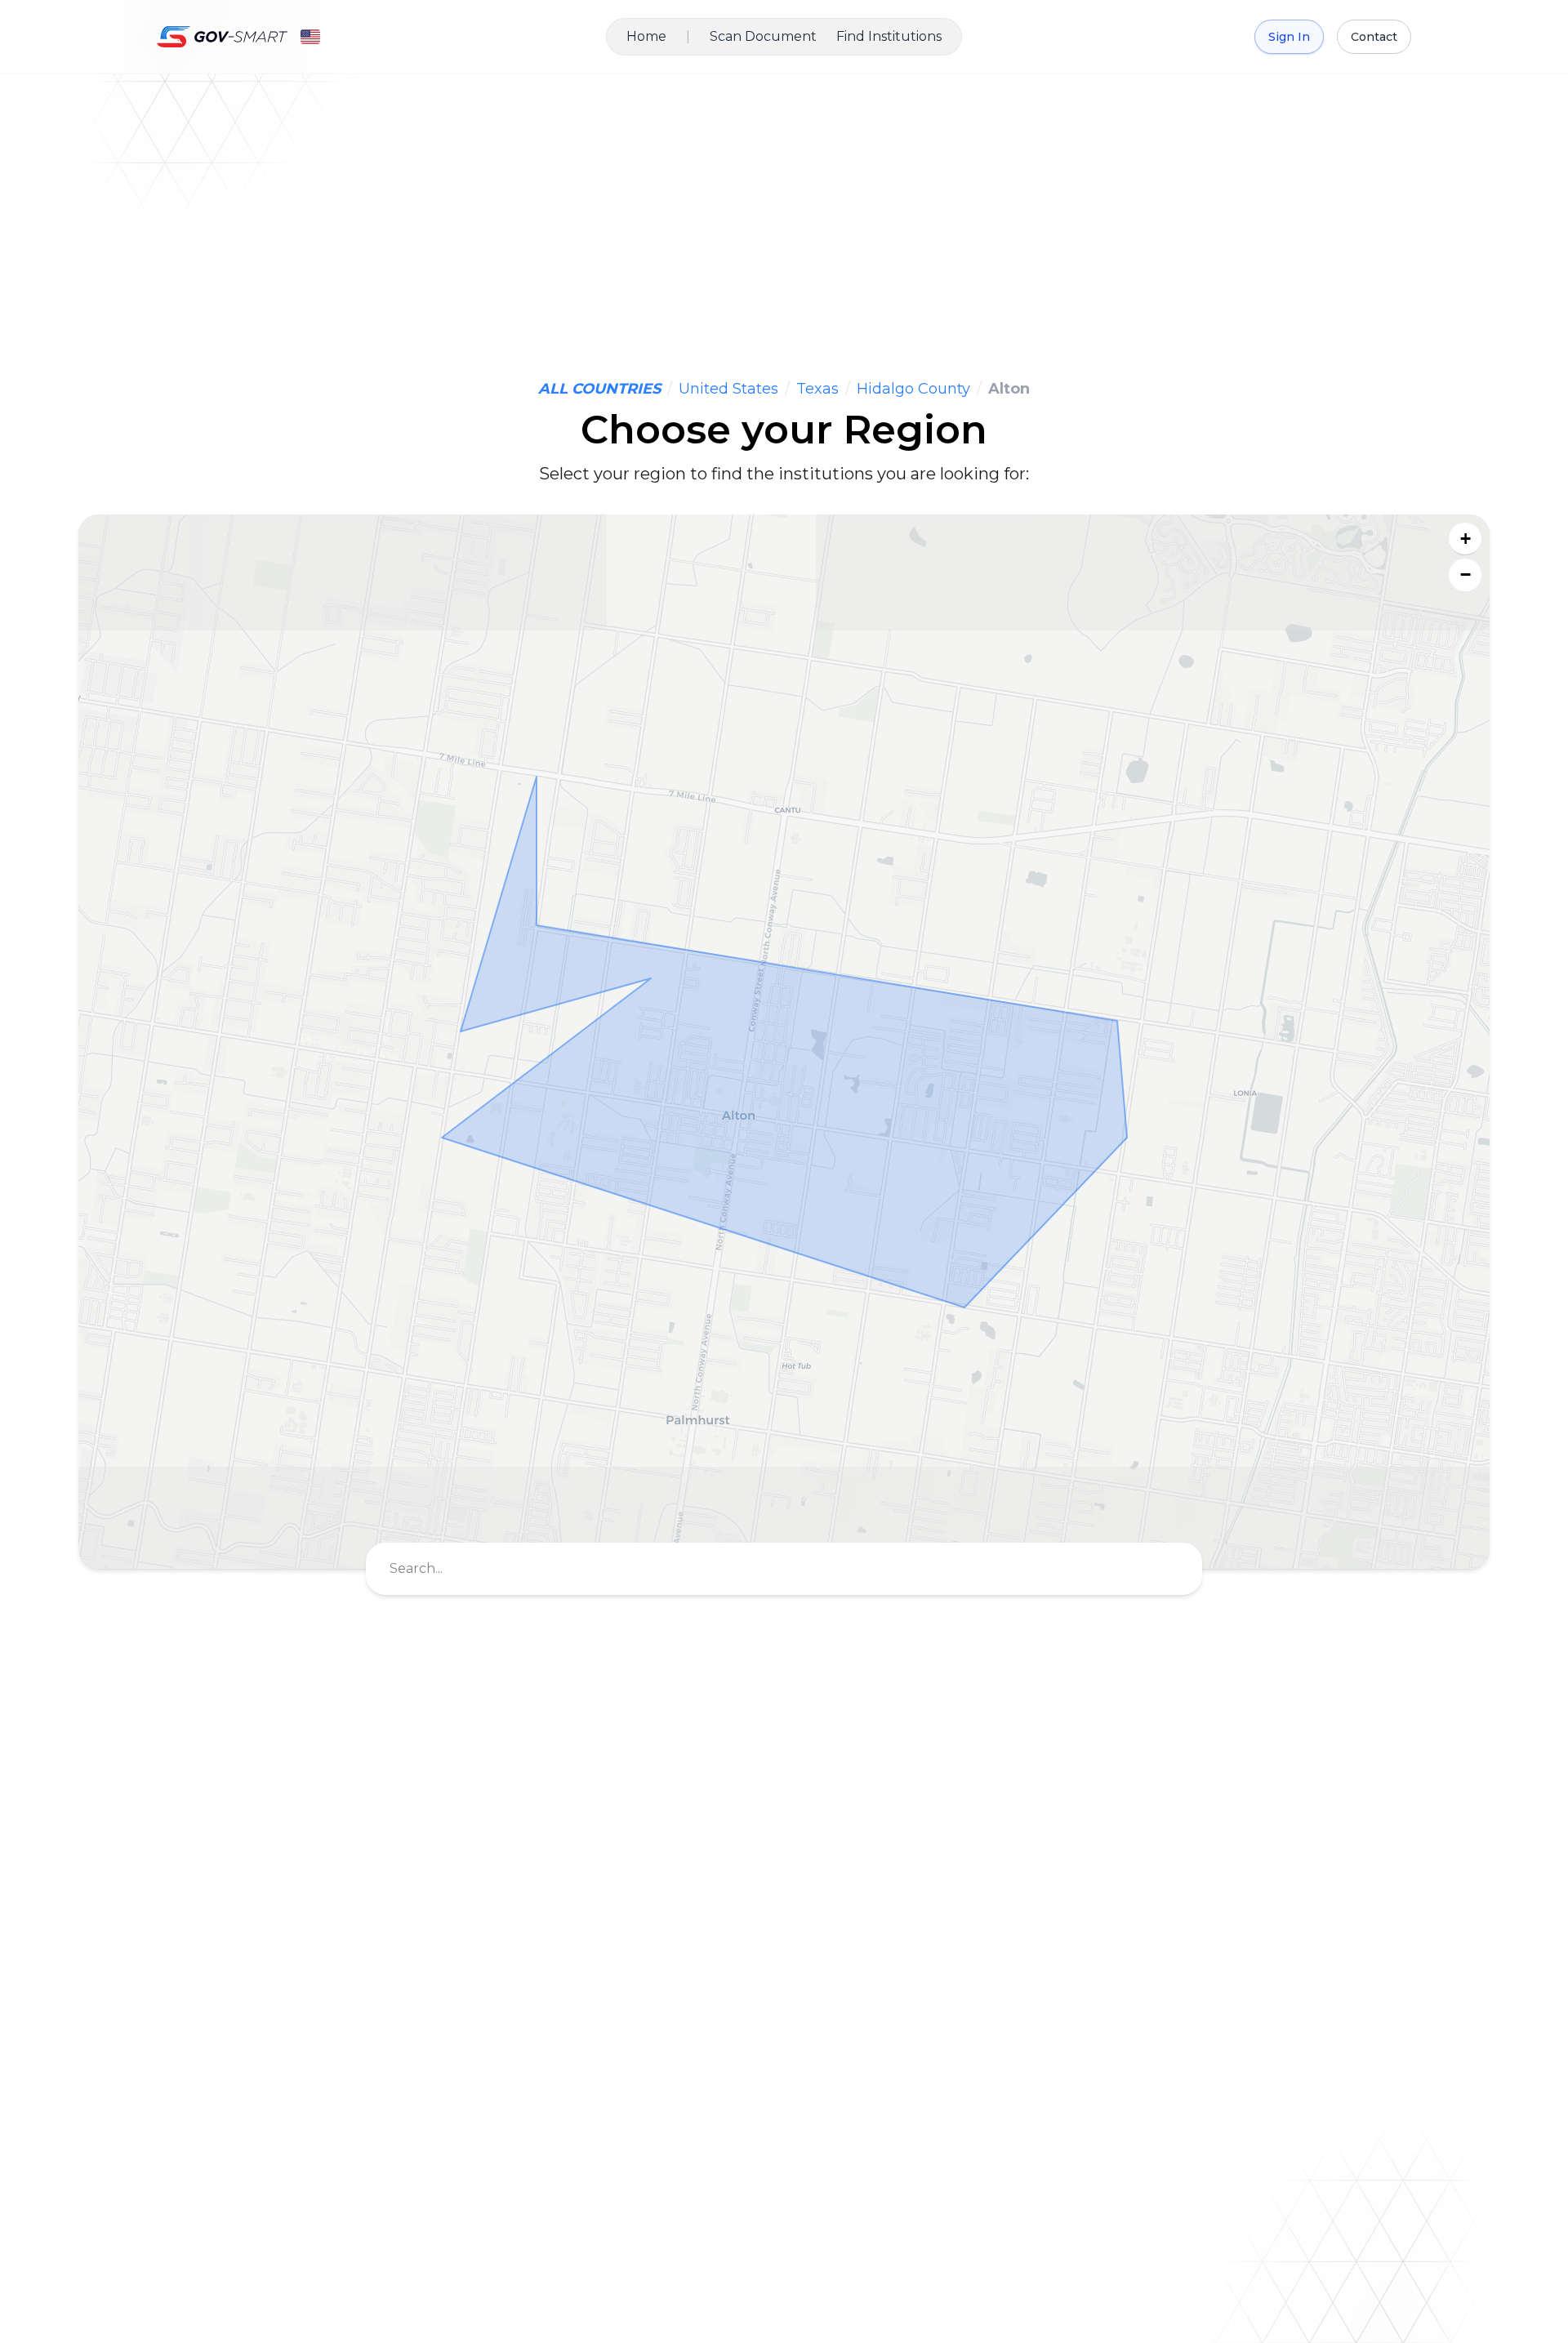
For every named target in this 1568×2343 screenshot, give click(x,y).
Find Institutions (889, 36)
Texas (817, 389)
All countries (599, 389)
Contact (1374, 37)
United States (728, 389)
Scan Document (763, 36)
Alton (1009, 389)
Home (646, 36)
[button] (1465, 539)
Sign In (1289, 37)
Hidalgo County (913, 389)
